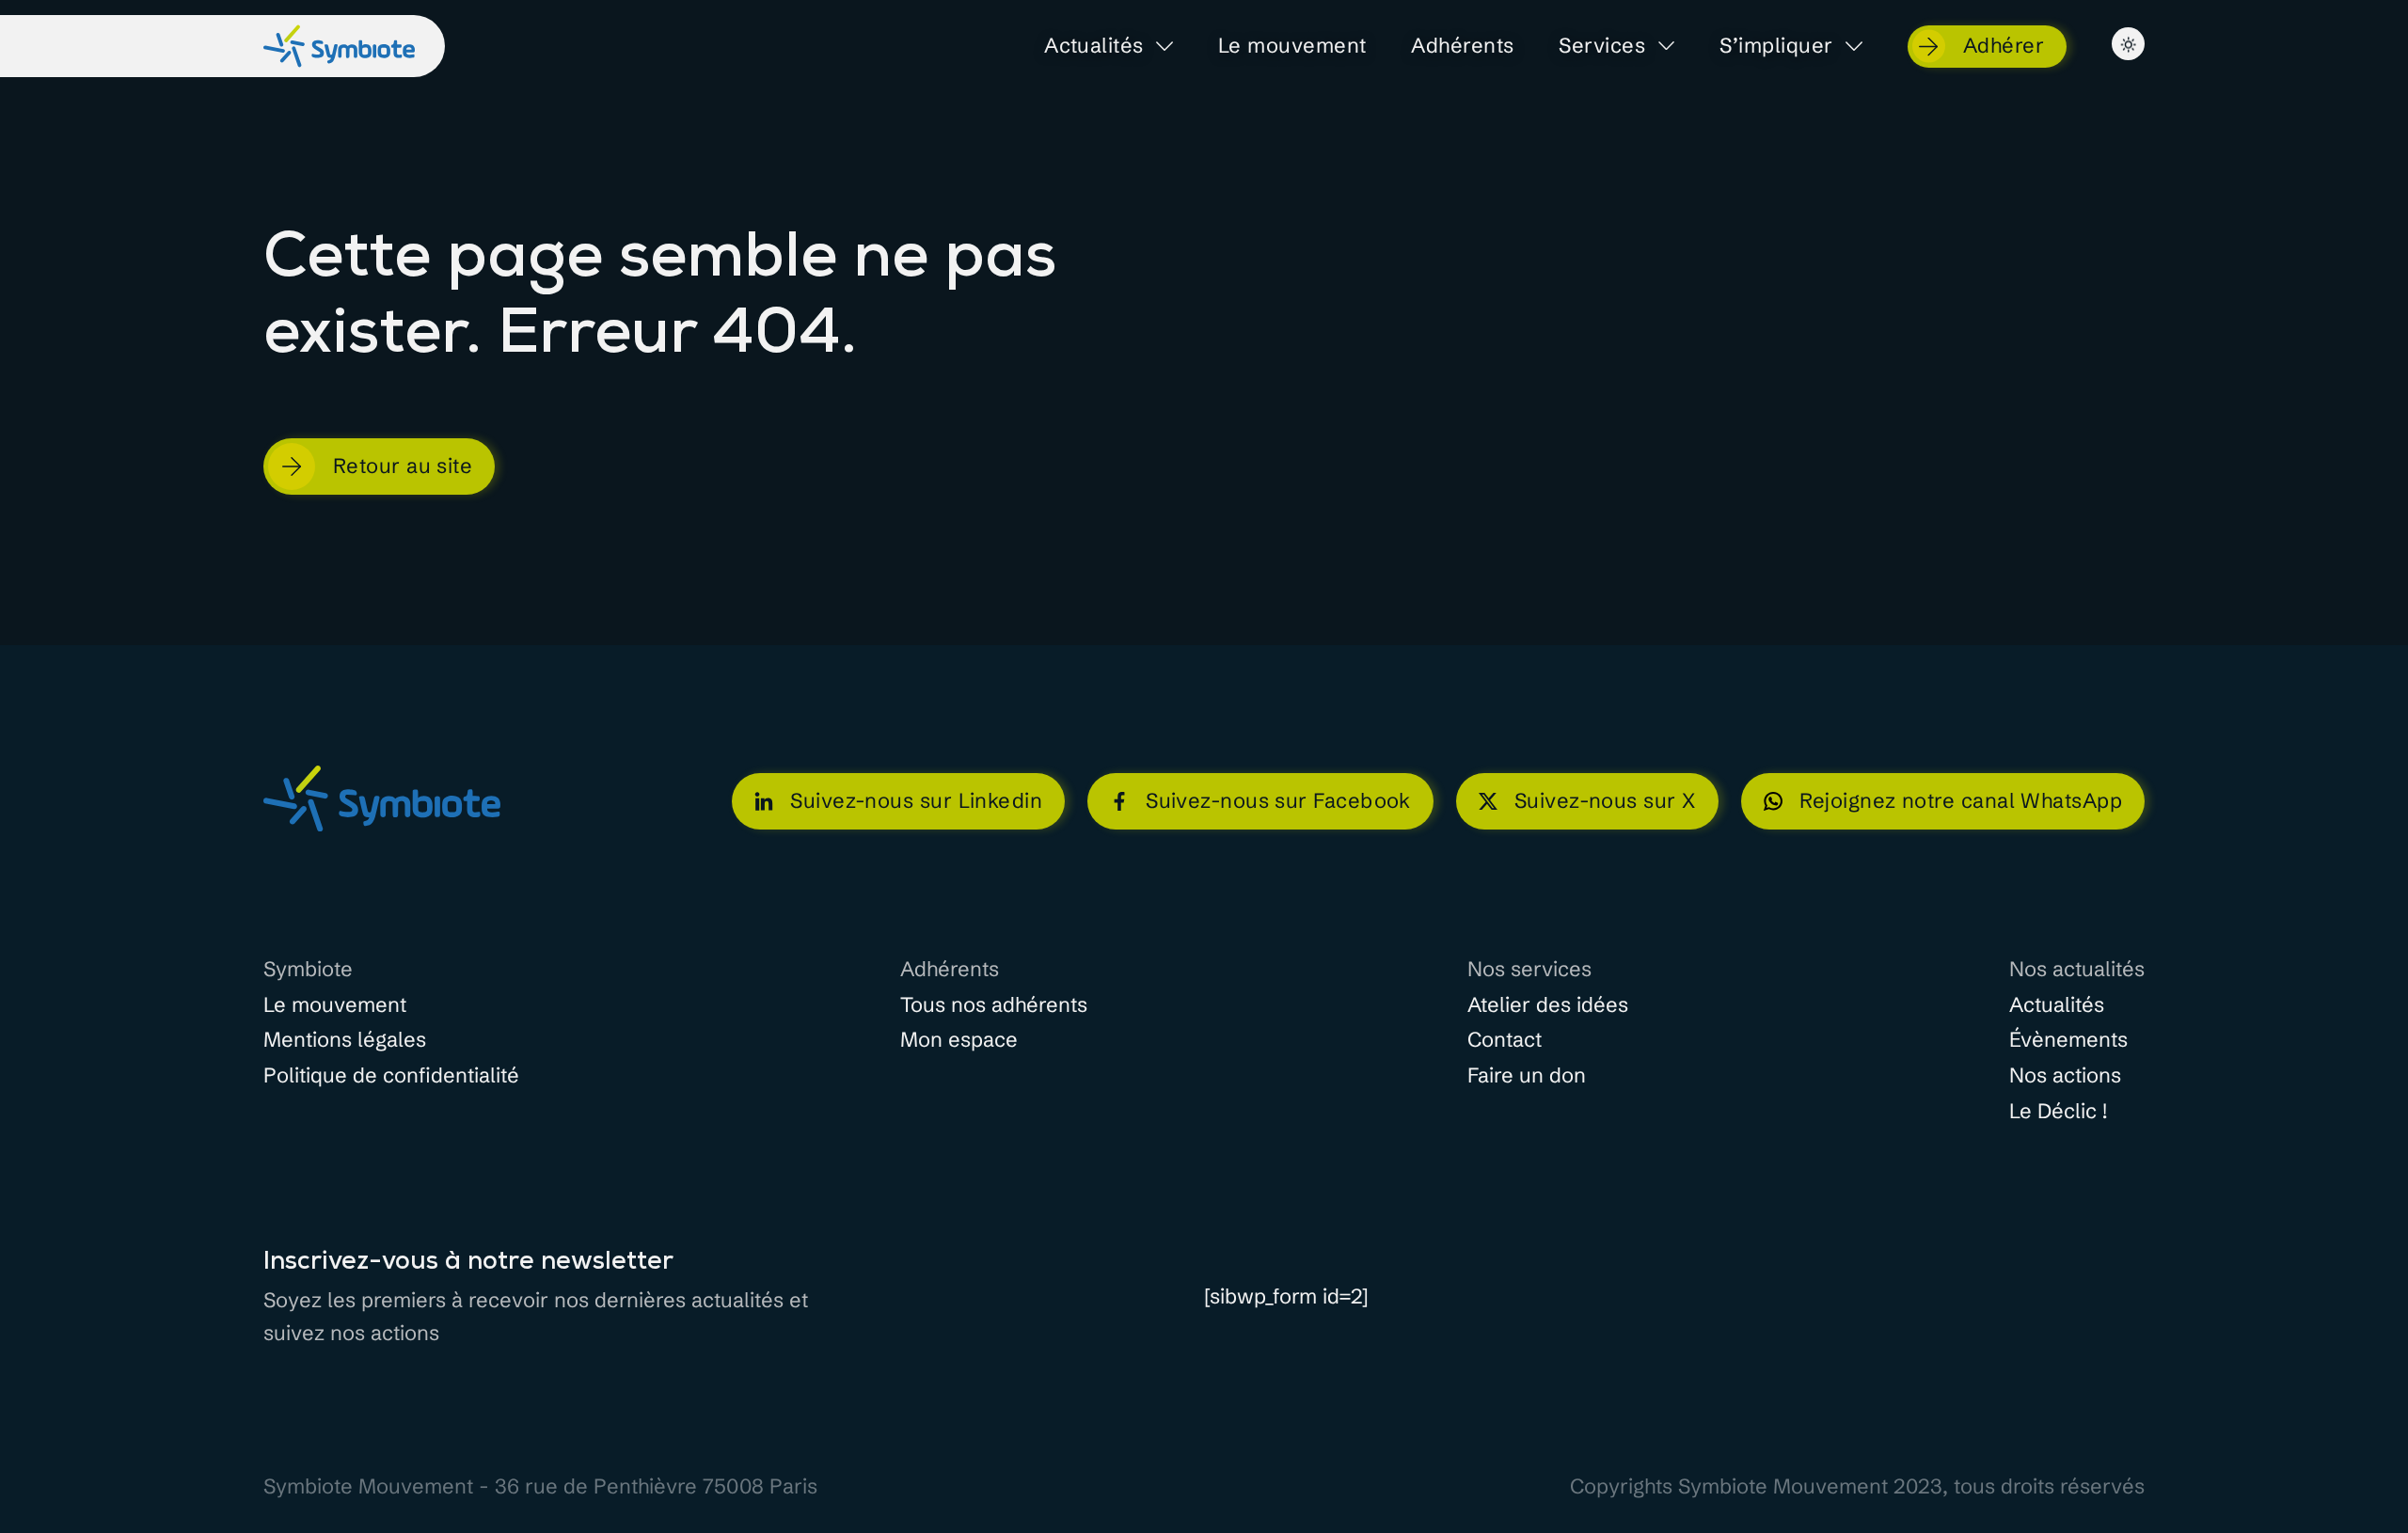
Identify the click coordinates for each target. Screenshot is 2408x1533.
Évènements (2068, 1040)
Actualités (1094, 46)
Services (1602, 46)
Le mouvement (1292, 46)
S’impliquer (1776, 46)
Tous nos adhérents (994, 1005)
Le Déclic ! (2058, 1112)
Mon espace (959, 1040)
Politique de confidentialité (391, 1076)
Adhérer (2004, 45)
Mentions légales (345, 1040)
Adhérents (1462, 46)
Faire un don (1527, 1076)
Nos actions (2065, 1076)
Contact (1505, 1040)
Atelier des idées (1548, 1005)
